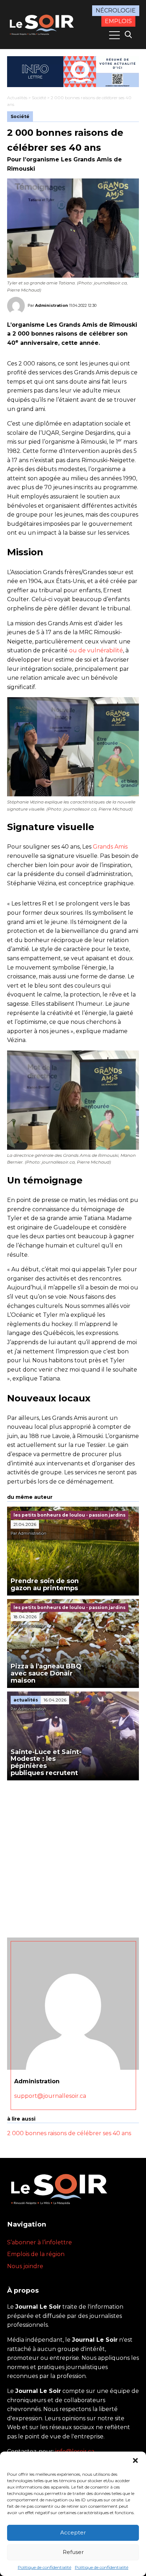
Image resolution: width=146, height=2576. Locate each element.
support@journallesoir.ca (50, 2096)
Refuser (73, 2552)
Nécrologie (116, 10)
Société (39, 98)
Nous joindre (25, 2266)
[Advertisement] (73, 1857)
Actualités (17, 98)
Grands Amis (110, 847)
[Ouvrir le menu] (114, 35)
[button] (135, 2460)
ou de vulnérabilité (96, 650)
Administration (52, 305)
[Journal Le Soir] (43, 24)
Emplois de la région (36, 2254)
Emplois (118, 21)
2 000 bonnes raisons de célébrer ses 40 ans (69, 2133)
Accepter (73, 2532)
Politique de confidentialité (44, 2567)
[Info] (73, 72)
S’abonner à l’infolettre (40, 2242)
